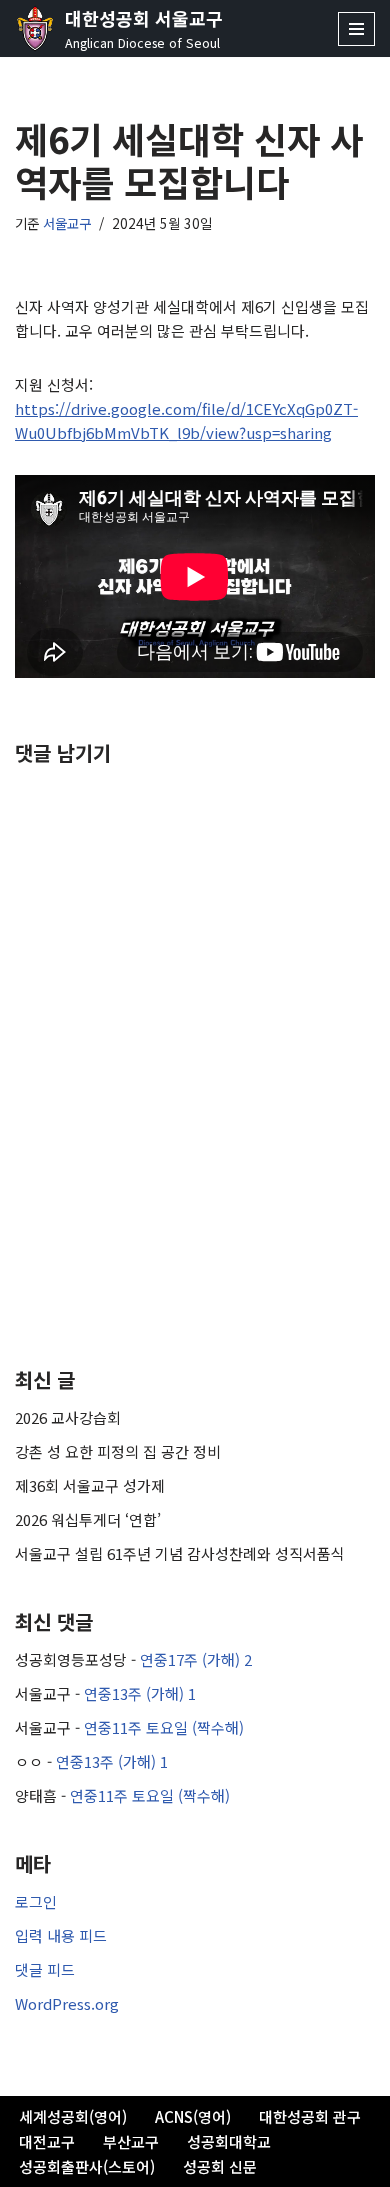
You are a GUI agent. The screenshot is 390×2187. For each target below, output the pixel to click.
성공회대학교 (229, 2141)
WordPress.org (67, 2003)
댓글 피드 (45, 1969)
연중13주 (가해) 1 (140, 1693)
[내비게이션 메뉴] (356, 29)
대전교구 (47, 2141)
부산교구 (131, 2141)
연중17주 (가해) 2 (196, 1659)
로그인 (36, 1901)
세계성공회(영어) (73, 2116)
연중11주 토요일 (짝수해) (164, 1727)
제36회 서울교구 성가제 (90, 1485)
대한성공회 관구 (310, 2116)
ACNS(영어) (193, 2116)
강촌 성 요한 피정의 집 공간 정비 (118, 1451)
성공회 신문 (220, 2166)
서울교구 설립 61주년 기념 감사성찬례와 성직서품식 (180, 1553)
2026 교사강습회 (68, 1417)
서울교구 (67, 223)
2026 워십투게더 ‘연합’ (88, 1519)
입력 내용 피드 (61, 1935)
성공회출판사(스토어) (87, 2166)
